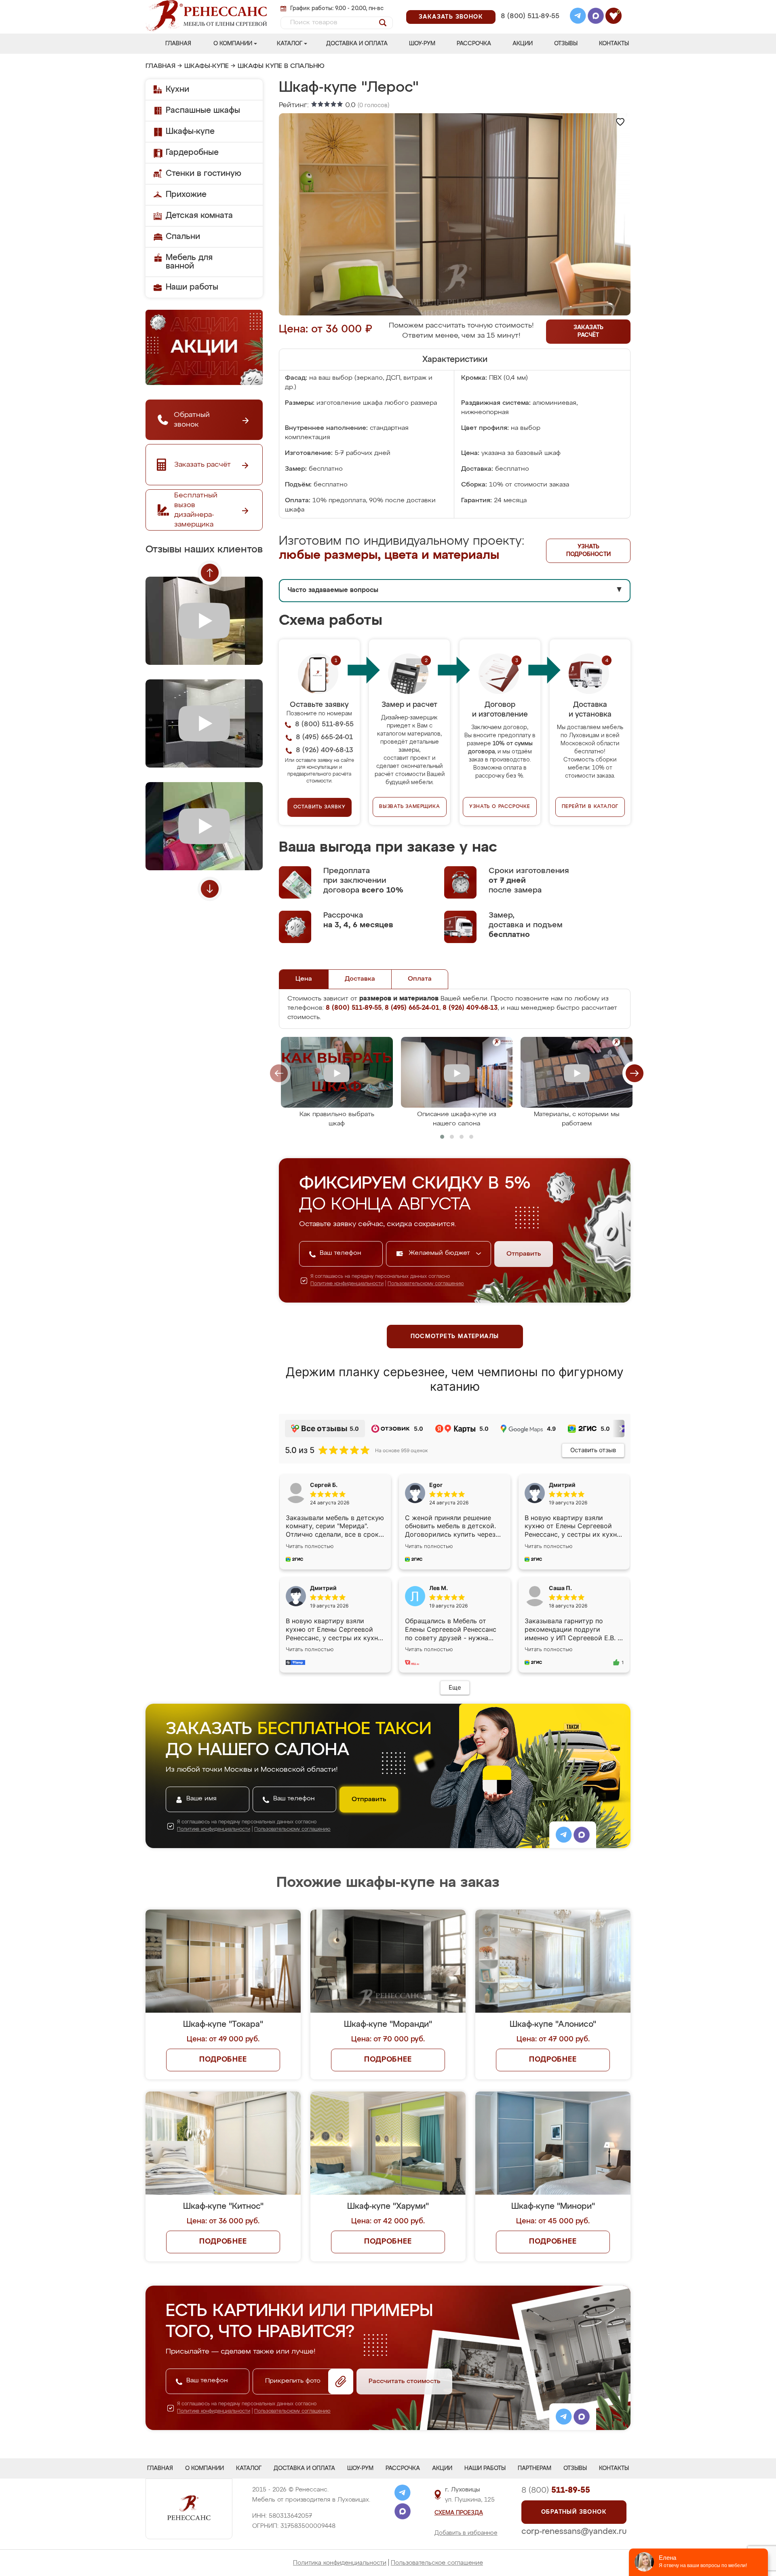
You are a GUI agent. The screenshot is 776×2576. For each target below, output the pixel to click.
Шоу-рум (422, 44)
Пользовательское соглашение (437, 2563)
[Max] (596, 17)
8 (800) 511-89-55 (530, 16)
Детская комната (199, 216)
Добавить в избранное (466, 2533)
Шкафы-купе (207, 66)
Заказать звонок (451, 17)
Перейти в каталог (590, 807)
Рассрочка (474, 44)
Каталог (290, 44)
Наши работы (192, 287)
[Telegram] (578, 17)
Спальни (183, 237)
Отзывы (566, 44)
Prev (210, 573)
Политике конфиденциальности (347, 1284)
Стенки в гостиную (203, 173)
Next (210, 889)
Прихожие (186, 195)
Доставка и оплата (357, 44)
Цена (304, 979)
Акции (523, 44)
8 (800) (556, 2490)
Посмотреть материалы (455, 1337)
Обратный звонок (574, 2512)
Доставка (360, 979)
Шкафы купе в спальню (281, 66)
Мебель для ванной (189, 262)
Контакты (614, 44)
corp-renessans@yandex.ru (574, 2532)
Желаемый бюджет (440, 1253)
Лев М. (439, 1588)
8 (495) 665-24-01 (529, 6)
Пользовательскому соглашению (426, 1284)
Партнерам (535, 2468)
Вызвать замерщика (410, 807)
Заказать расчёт (588, 331)
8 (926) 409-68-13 (529, 27)
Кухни (177, 89)
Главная (178, 44)
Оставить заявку (319, 807)
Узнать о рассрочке (500, 807)
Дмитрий (323, 1588)
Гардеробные (192, 152)
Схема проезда (459, 2513)
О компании (233, 44)
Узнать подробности (588, 551)
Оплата (420, 979)
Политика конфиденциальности (340, 2563)
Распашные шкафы (203, 110)
